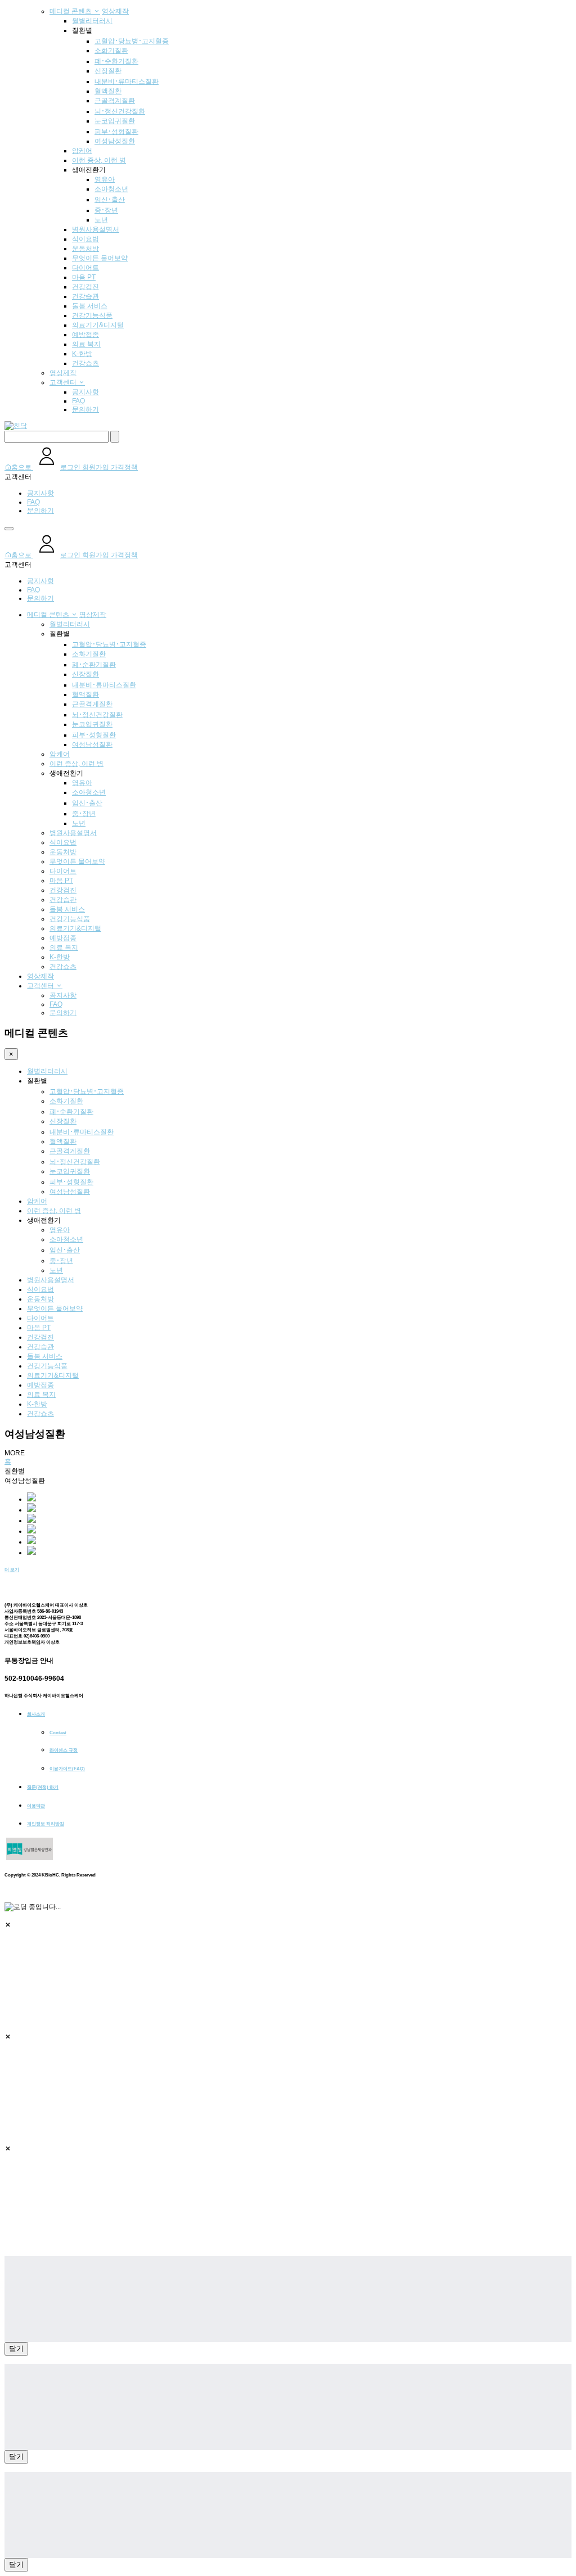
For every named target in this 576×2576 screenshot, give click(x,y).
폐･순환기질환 (116, 61)
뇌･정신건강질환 (120, 111)
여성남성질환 (115, 141)
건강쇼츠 (85, 363)
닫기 (16, 2349)
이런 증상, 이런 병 (99, 160)
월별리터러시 (92, 21)
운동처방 (85, 249)
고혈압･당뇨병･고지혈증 (132, 41)
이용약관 (36, 1806)
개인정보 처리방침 (46, 1824)
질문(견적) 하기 (43, 1787)
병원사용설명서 (96, 229)
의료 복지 (86, 344)
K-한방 (82, 354)
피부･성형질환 (116, 132)
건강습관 (85, 296)
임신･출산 (110, 200)
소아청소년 (111, 189)
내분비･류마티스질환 (127, 82)
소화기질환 (111, 51)
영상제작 (115, 11)
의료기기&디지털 (98, 325)
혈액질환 (108, 91)
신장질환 (108, 71)
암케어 (82, 151)
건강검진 (85, 287)
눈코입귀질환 (115, 121)
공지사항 (85, 392)
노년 (101, 220)
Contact (58, 1733)
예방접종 (85, 335)
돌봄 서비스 (90, 306)
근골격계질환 (115, 101)
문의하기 (85, 409)
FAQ (78, 401)
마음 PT (84, 277)
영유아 (105, 179)
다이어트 (85, 268)
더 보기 (12, 1570)
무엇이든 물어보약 (100, 258)
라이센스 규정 (64, 1750)
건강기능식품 (92, 315)
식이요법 (85, 239)
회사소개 (36, 1714)
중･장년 (106, 210)
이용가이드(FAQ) (67, 1769)
